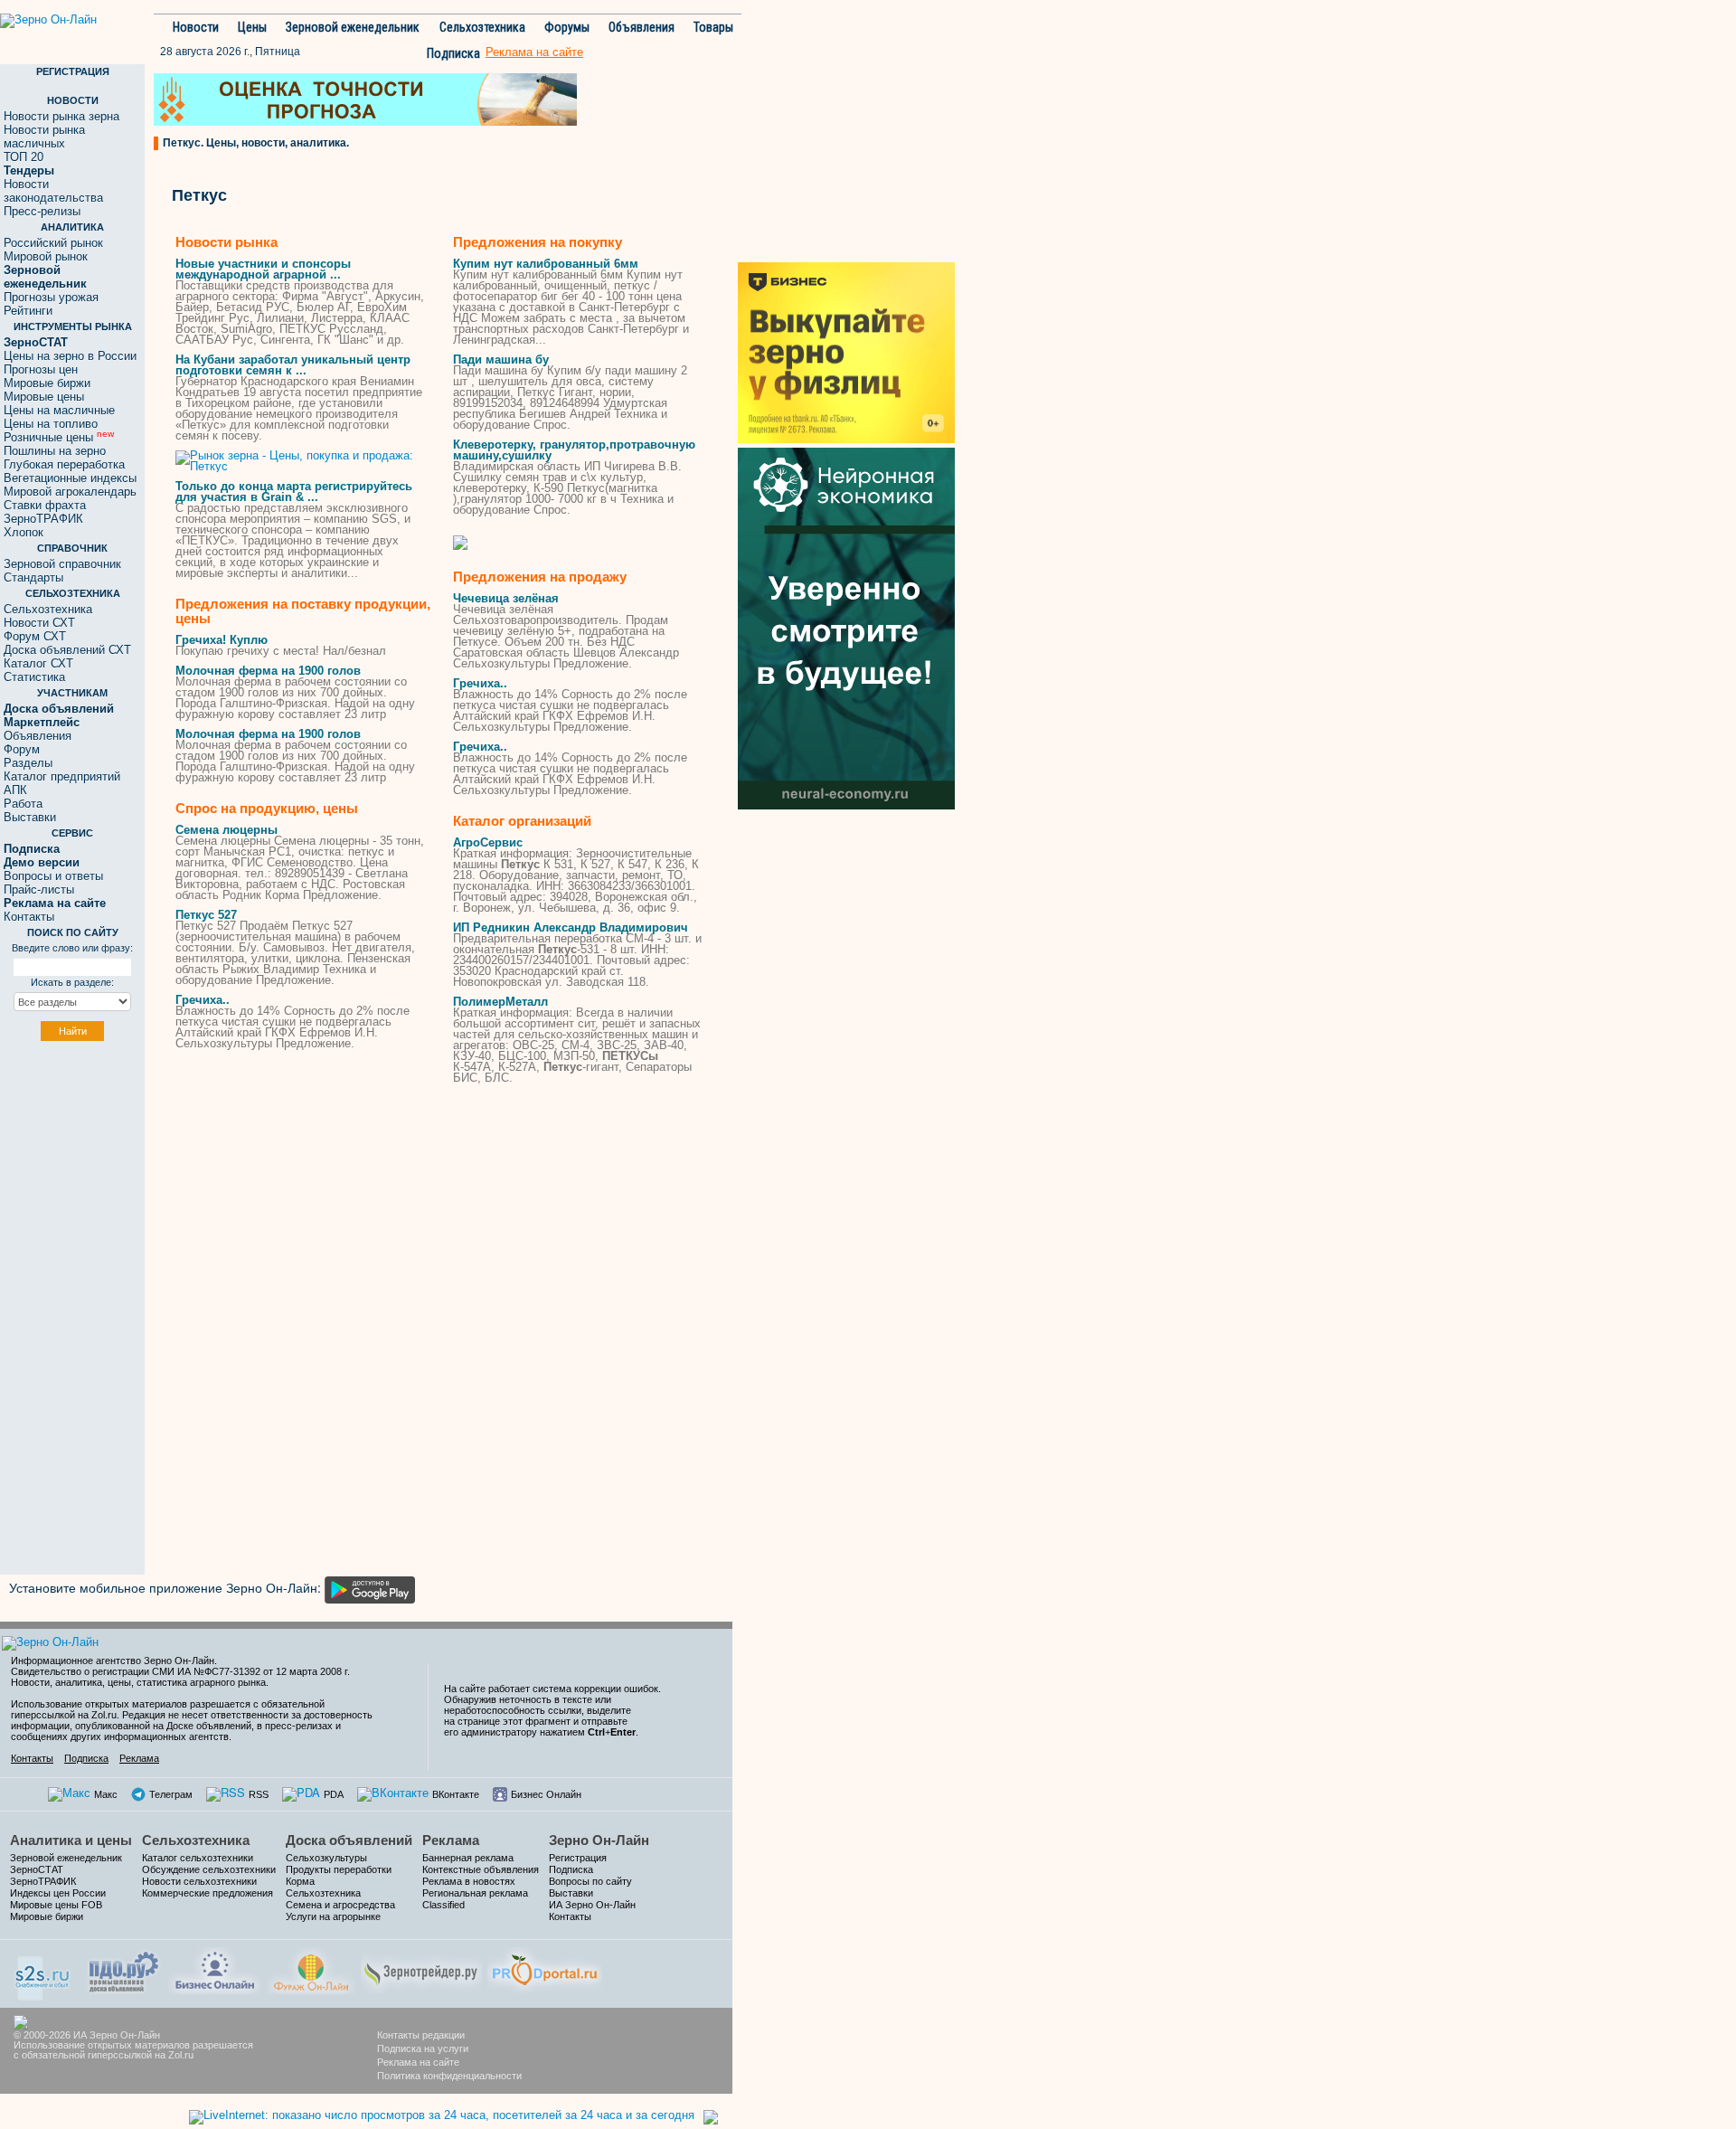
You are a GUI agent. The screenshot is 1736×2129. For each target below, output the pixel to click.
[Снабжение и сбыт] (43, 1972)
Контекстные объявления (481, 1869)
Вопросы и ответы (53, 876)
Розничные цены (59, 437)
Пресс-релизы (42, 211)
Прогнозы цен (41, 369)
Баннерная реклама (468, 1858)
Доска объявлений (349, 1840)
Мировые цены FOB (56, 1905)
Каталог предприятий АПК (62, 783)
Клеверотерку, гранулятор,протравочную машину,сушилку (574, 450)
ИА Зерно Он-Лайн (592, 1905)
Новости (196, 27)
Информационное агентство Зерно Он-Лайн (113, 1661)
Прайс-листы (39, 889)
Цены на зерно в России (70, 356)
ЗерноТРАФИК (43, 519)
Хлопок (24, 532)
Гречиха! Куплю (222, 640)
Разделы (28, 763)
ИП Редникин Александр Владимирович (571, 927)
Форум (22, 749)
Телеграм (171, 1794)
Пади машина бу (501, 360)
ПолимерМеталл (500, 1002)
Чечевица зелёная (506, 598)
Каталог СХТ (38, 663)
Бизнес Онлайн (546, 1794)
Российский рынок (53, 243)
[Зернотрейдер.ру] (421, 1968)
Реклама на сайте (418, 2062)
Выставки (30, 817)
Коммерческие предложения (208, 1893)
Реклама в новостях (469, 1881)
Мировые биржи (47, 383)
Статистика (34, 677)
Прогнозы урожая (51, 297)
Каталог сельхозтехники (198, 1858)
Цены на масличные (59, 410)
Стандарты (33, 577)
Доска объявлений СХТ (67, 650)
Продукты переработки (339, 1869)
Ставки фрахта (45, 505)
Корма (300, 1881)
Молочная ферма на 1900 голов (268, 671)
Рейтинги (28, 311)
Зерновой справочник (62, 564)
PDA (334, 1794)
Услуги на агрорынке (333, 1916)
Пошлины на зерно (55, 451)
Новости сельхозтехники (199, 1881)
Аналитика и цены (71, 1840)
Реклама (139, 1758)
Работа (23, 804)
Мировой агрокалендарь (70, 492)
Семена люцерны (226, 830)
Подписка (453, 53)
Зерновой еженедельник (353, 27)
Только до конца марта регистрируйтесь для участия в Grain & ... (294, 492)
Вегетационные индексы (70, 478)
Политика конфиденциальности (449, 2076)
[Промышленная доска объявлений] (124, 1970)
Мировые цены (44, 397)
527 (206, 915)
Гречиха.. (203, 1000)
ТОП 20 (24, 157)
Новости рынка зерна (61, 116)
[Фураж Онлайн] (311, 1968)
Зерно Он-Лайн (599, 1840)
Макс (106, 1794)
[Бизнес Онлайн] (215, 1968)
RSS (259, 1794)
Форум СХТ (35, 636)
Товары (713, 27)
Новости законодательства (53, 191)
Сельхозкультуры (326, 1858)
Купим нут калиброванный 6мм (546, 264)
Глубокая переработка (64, 464)
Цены (252, 27)
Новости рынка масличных (44, 137)
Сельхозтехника (482, 27)
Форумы (567, 27)
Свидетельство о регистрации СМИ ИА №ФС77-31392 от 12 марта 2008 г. (180, 1671)
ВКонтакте (456, 1794)
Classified (443, 1905)
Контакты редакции (421, 2035)
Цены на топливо (51, 424)
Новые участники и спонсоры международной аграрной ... (263, 269)
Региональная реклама (475, 1893)
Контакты (29, 917)
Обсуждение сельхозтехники (209, 1869)
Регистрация (578, 1858)
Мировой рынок (46, 256)
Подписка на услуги (423, 2049)
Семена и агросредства (340, 1905)
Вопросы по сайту (590, 1881)
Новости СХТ (39, 623)
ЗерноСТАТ (37, 1869)
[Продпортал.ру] (545, 1968)
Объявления (642, 27)
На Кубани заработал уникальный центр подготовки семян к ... (293, 365)
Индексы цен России (58, 1893)
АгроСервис (488, 842)
